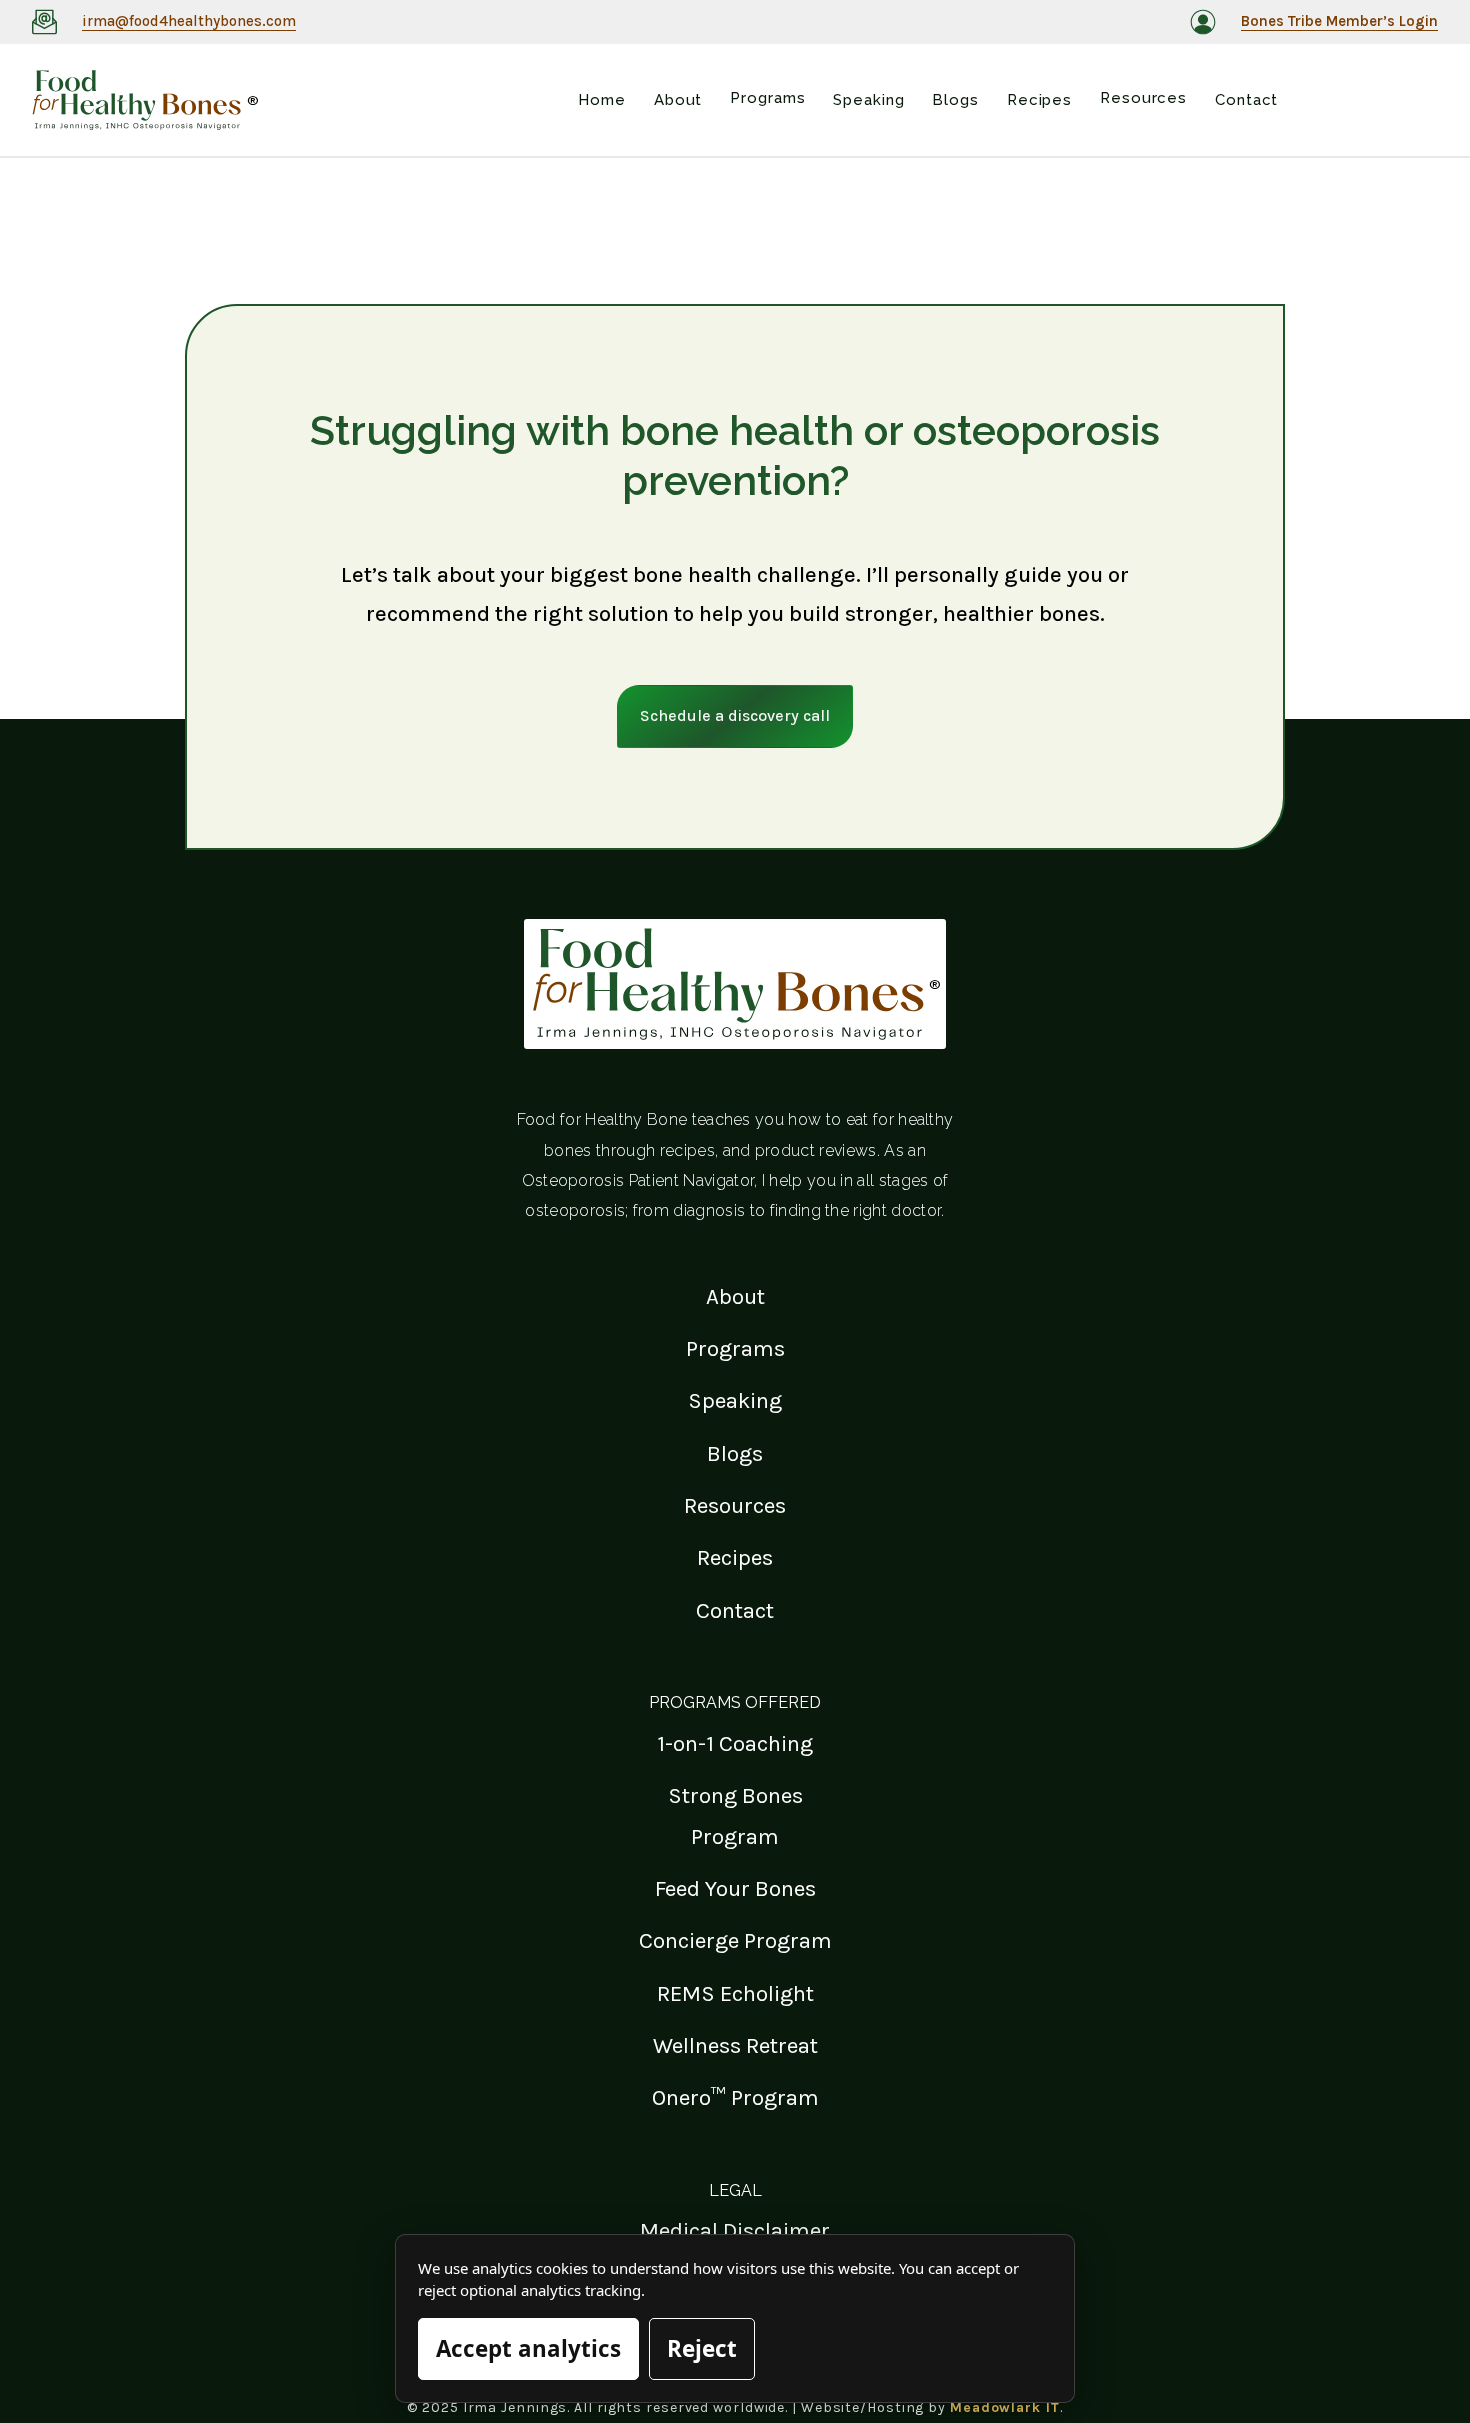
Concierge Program (735, 1940)
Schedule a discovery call (735, 715)
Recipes (735, 1557)
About (735, 1296)
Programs (735, 1348)
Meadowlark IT (1005, 2407)
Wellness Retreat (735, 2045)
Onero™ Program (735, 2097)
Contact (735, 1610)
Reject (702, 2348)
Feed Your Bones (735, 1888)
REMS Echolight (735, 1993)
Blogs (735, 1453)
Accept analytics (528, 2348)
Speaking (735, 1400)
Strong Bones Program (735, 1815)
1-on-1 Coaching (735, 1743)
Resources (735, 1505)
